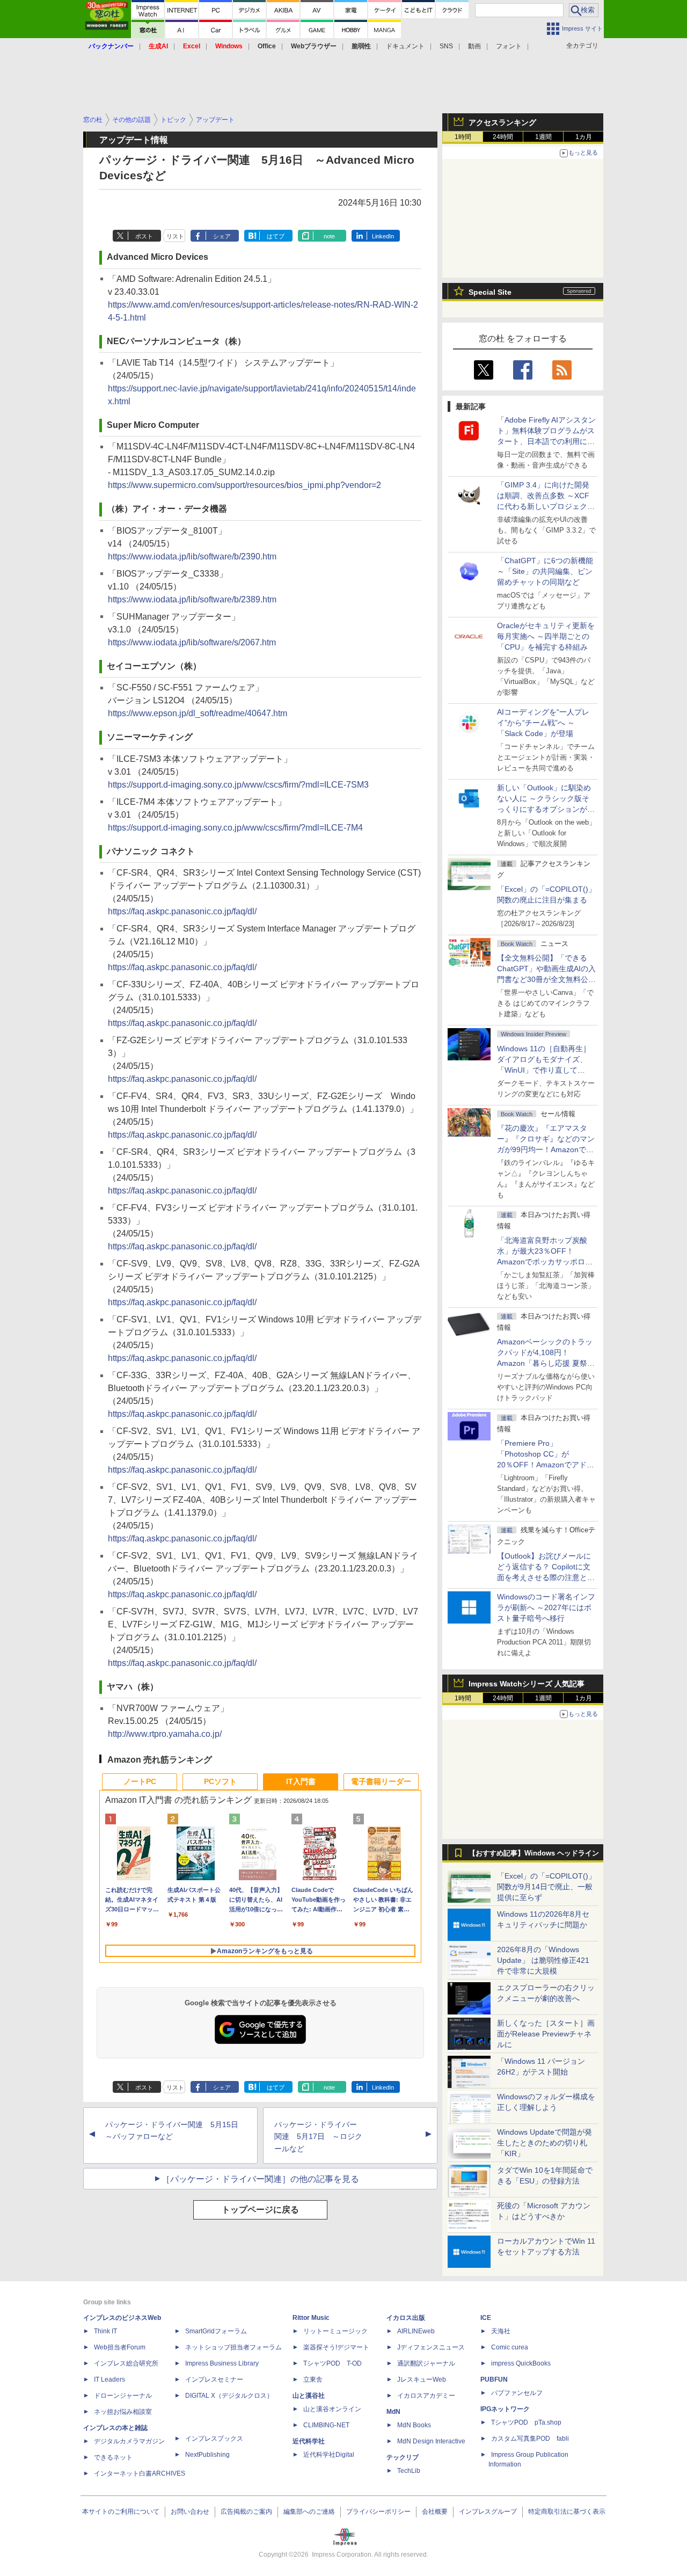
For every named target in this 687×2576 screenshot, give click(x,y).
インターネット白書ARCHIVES (140, 2473)
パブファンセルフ (517, 2393)
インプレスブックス (214, 2439)
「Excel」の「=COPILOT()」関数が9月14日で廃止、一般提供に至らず (546, 1887)
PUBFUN (494, 2379)
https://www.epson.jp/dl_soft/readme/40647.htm (198, 713)
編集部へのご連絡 (309, 2512)
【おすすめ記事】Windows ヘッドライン (534, 1853)
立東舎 (313, 2379)
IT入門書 (301, 1781)
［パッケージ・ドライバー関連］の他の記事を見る (260, 2179)
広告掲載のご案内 (246, 2512)
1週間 (543, 137)
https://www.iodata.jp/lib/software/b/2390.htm (192, 556)
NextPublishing (207, 2455)
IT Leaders (109, 2379)
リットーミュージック (335, 2331)
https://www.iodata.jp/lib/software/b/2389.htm (192, 599)
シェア (222, 236)
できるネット (113, 2457)
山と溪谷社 (309, 2396)
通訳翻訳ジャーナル (426, 2363)
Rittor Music (311, 2318)
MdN (393, 2412)
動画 (474, 46)
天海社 (501, 2331)
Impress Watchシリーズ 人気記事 (527, 1684)
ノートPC (140, 1781)
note (329, 236)
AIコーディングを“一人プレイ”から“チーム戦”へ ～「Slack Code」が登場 (543, 723)
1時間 (463, 137)
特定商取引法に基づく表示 (567, 2512)
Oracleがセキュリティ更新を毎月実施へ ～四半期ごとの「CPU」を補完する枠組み (546, 636)
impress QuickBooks (521, 2363)
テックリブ (403, 2457)
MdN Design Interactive (431, 2441)
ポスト (144, 236)
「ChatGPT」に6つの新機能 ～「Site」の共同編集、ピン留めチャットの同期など (545, 571)
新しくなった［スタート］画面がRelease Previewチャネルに (546, 2034)
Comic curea (510, 2347)
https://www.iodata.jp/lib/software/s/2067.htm (192, 642)
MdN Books (414, 2425)
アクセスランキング (502, 122)
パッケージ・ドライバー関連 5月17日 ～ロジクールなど (318, 2137)
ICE (486, 2318)
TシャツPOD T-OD (332, 2363)
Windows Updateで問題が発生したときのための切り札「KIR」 (545, 2143)
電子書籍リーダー (381, 1781)
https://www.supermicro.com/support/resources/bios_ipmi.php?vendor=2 (244, 485)
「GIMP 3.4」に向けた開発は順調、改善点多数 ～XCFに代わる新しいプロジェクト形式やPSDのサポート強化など (546, 506)
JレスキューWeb (422, 2379)
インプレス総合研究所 (126, 2363)
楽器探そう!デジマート (336, 2347)
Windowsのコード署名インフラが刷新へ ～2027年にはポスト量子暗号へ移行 (546, 1607)
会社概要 (435, 2512)
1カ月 (584, 137)
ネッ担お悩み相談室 (123, 2412)
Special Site (490, 292)
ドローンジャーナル (123, 2396)
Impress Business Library (222, 2363)
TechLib (409, 2471)
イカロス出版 (406, 2318)
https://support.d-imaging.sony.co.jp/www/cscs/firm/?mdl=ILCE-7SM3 (238, 785)
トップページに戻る (260, 2210)
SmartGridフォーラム (216, 2331)
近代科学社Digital (329, 2455)
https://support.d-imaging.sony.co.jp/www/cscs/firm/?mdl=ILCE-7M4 (235, 828)
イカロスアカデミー (426, 2396)
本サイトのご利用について (121, 2512)
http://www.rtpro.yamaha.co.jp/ (165, 1734)
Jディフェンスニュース (431, 2347)
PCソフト (220, 1781)
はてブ (276, 236)
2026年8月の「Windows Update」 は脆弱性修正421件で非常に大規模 (543, 1960)
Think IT (105, 2331)
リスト (175, 236)
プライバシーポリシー (378, 2512)
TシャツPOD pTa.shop (526, 2422)
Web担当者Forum (120, 2347)
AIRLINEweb (416, 2331)
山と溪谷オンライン (332, 2409)
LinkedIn (383, 236)
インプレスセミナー (214, 2379)
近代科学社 (309, 2441)
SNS (446, 46)
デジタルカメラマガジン (129, 2441)
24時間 (503, 137)
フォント (509, 46)
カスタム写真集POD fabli (530, 2439)
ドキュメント (405, 46)
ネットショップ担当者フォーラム (233, 2347)
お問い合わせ (190, 2512)
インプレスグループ (488, 2512)
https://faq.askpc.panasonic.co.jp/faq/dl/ (182, 911)
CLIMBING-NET (326, 2425)
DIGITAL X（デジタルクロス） (229, 2396)
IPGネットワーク (505, 2409)
